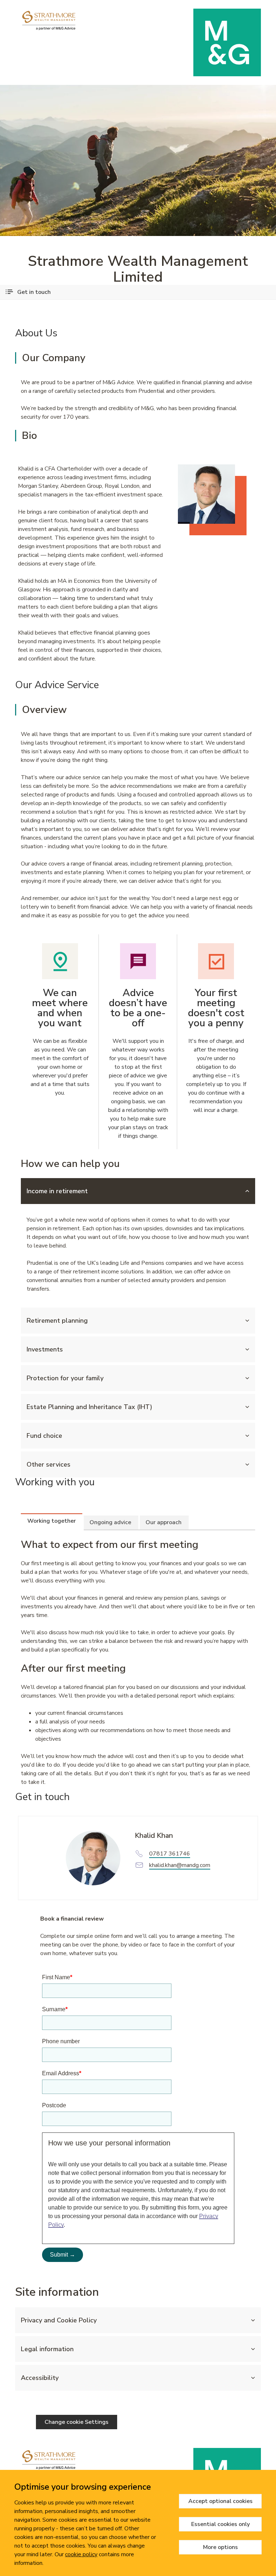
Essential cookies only (220, 2524)
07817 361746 (170, 1854)
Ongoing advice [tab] (110, 1522)
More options (220, 2547)
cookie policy (81, 2554)
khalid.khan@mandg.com (180, 1865)
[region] (138, 2523)
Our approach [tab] (164, 1522)
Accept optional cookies (220, 2501)
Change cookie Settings (77, 2422)
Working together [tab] (52, 1521)
